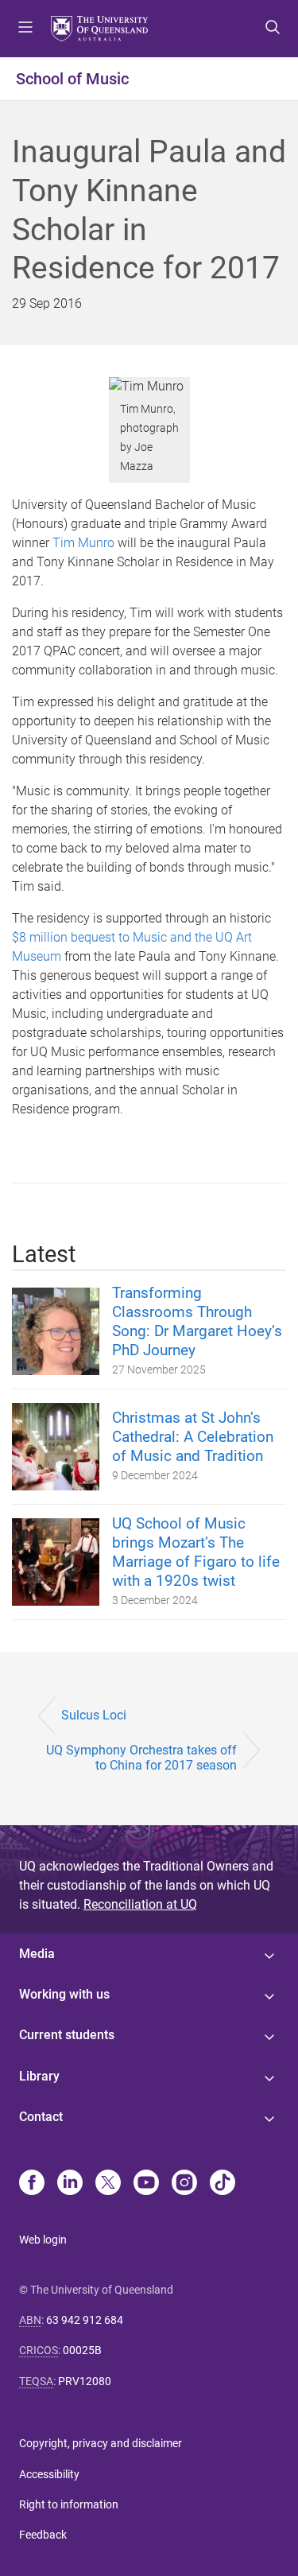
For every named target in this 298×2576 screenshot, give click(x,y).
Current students (67, 2035)
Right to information (69, 2504)
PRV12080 (85, 2381)
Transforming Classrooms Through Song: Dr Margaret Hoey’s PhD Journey (197, 1321)
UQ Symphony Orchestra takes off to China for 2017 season (141, 1758)
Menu (25, 29)
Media (37, 1954)
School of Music (72, 79)
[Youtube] (146, 2184)
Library (39, 2076)
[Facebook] (32, 2184)
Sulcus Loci (94, 1715)
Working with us (64, 1994)
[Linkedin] (70, 2184)
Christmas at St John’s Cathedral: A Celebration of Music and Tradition (193, 1437)
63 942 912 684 (85, 2320)
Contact (41, 2117)
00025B (82, 2350)
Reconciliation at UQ (140, 1904)
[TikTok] (223, 2184)
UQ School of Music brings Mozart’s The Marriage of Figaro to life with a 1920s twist (196, 1552)
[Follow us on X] (108, 2184)
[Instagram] (184, 2184)
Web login (43, 2240)
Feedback (43, 2535)
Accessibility (49, 2474)
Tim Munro (83, 543)
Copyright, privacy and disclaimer (101, 2443)
